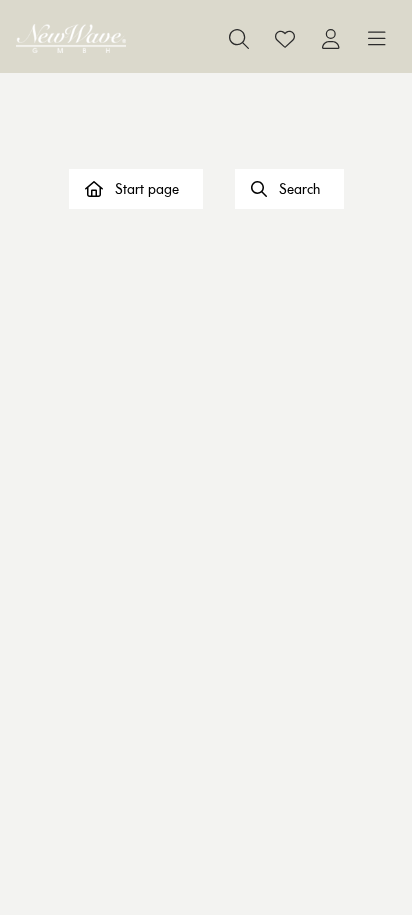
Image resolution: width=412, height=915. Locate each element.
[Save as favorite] (285, 39)
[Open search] (239, 39)
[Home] (71, 38)
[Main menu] (377, 39)
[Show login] (331, 39)
